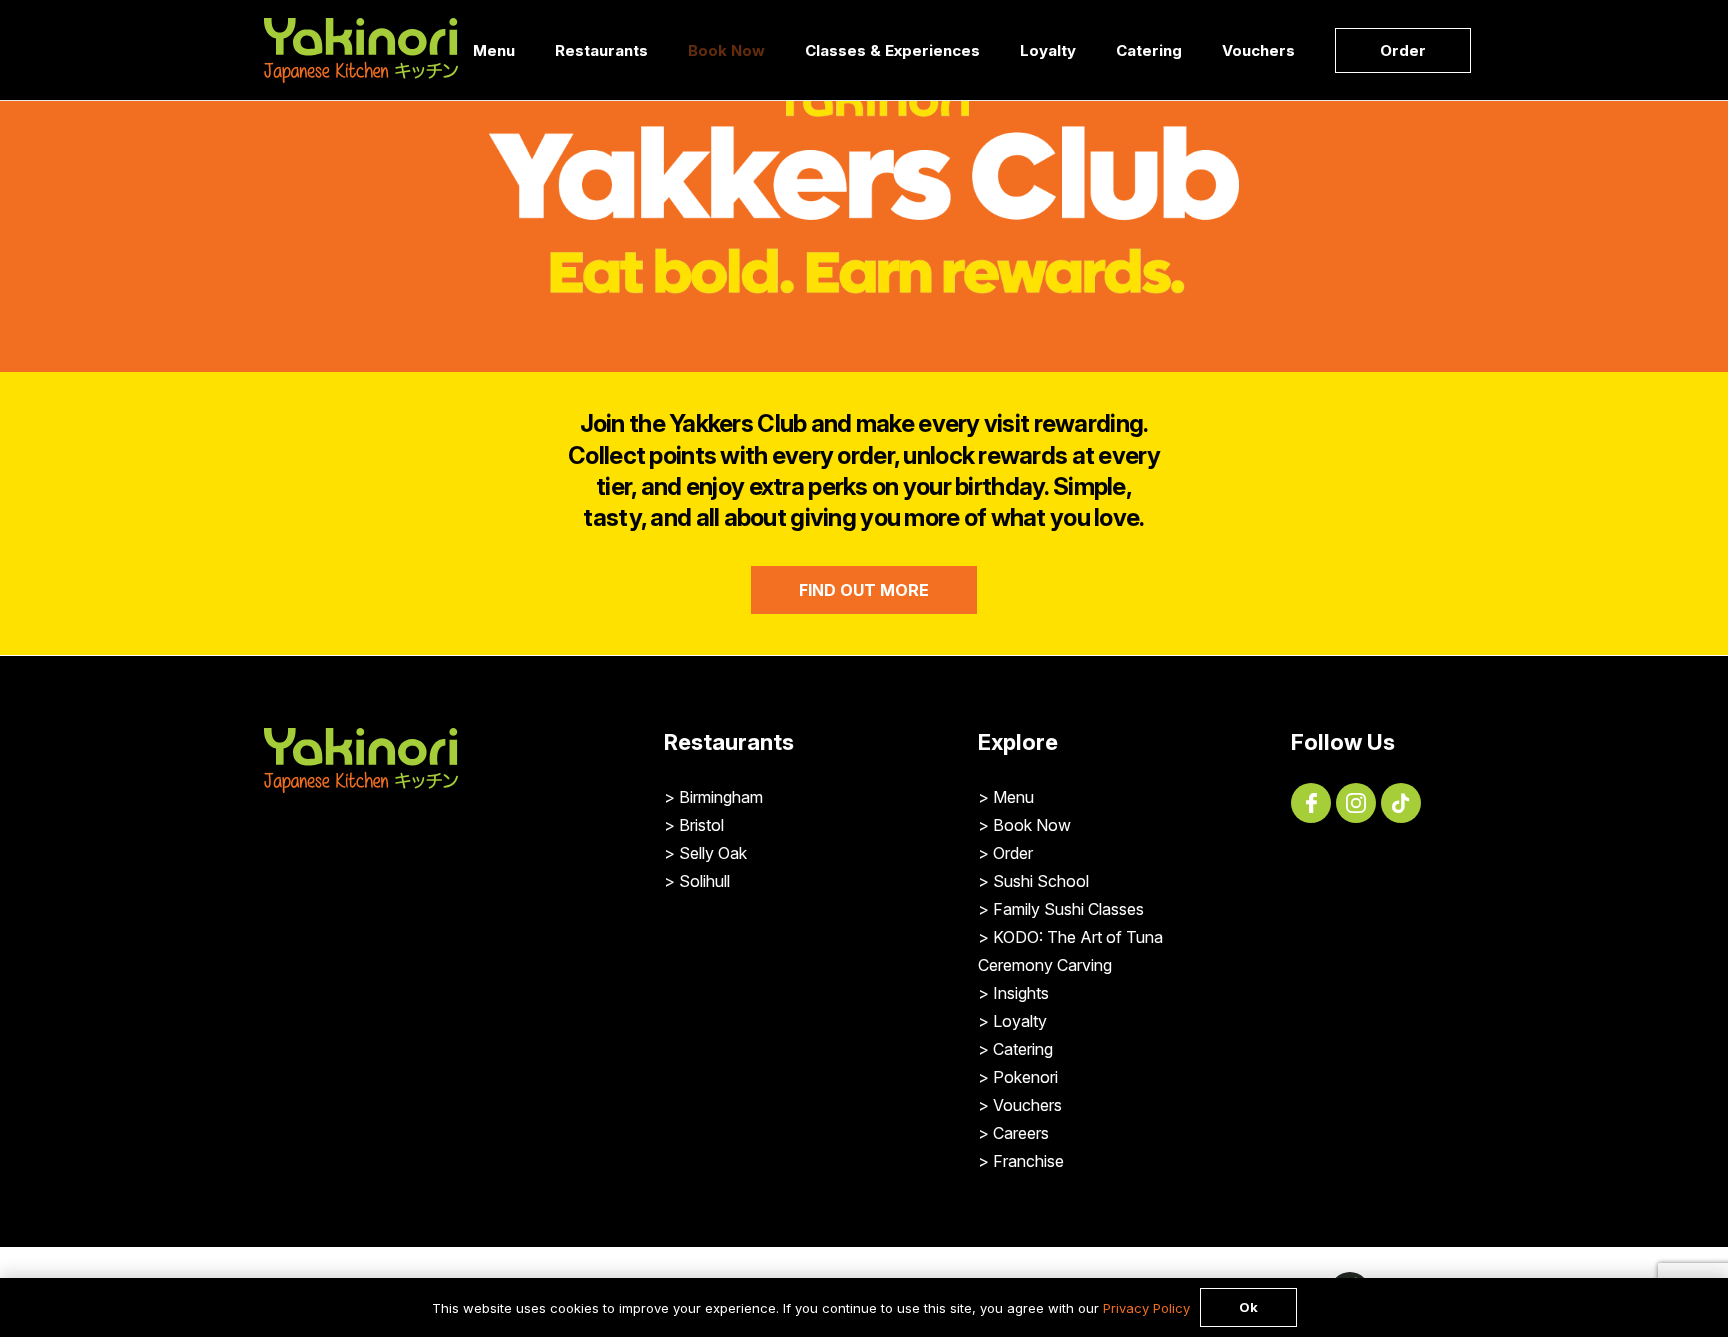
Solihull (704, 881)
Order (1013, 853)
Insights (1021, 993)
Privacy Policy (1146, 1308)
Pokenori (1025, 1077)
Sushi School (1041, 881)
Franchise (1028, 1161)
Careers (1021, 1133)
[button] (661, 50)
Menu (1013, 797)
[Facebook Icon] (1311, 803)
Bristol (701, 825)
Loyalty (1020, 1021)
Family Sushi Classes (1068, 909)
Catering (1023, 1049)
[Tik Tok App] (1401, 803)
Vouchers (1027, 1105)
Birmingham (721, 797)
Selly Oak (713, 853)
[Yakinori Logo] (361, 50)
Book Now (1032, 825)
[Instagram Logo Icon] (1356, 803)
